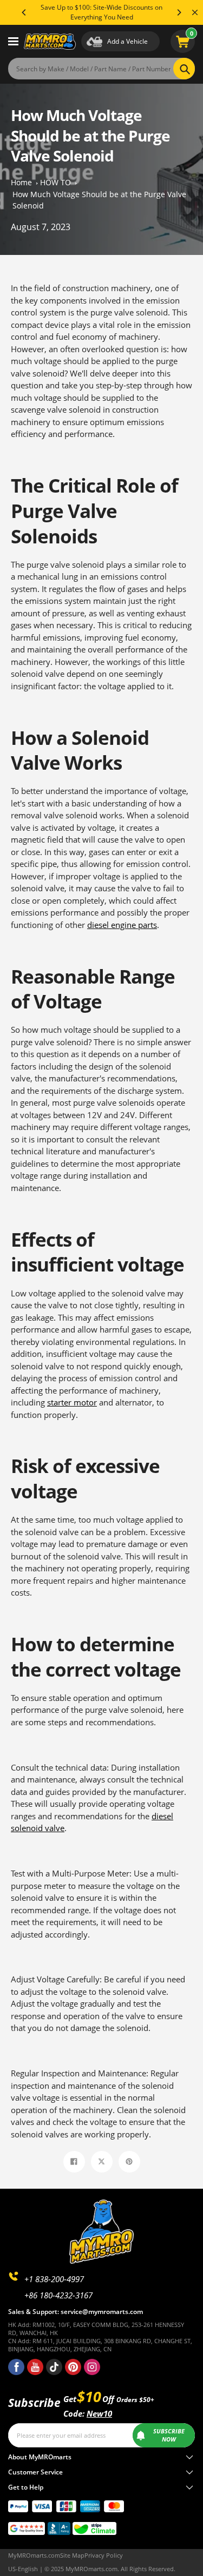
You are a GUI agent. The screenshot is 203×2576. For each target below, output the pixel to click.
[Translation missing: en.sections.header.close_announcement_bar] (195, 12)
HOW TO (55, 182)
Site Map (72, 2555)
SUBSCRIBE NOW (169, 2435)
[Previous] (24, 12)
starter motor (72, 1402)
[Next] (179, 12)
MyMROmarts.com (34, 2555)
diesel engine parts (122, 925)
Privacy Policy (104, 2555)
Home (21, 182)
